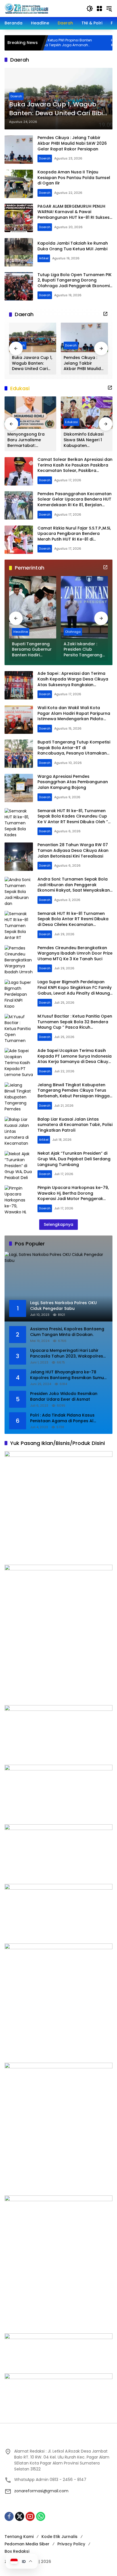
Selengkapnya (58, 1224)
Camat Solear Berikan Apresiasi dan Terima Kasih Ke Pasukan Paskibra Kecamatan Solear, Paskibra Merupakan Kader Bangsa (75, 468)
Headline (21, 632)
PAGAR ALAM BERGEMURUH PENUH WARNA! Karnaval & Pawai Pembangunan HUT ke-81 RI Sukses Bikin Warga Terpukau (74, 215)
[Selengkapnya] (105, 314)
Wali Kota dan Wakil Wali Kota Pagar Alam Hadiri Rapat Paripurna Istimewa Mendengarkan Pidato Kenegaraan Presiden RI (74, 716)
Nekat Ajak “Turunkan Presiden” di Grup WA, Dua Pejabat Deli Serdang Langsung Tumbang (74, 1159)
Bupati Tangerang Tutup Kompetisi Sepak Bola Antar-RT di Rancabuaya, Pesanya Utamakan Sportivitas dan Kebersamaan (74, 750)
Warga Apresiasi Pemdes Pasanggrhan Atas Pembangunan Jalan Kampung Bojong (73, 782)
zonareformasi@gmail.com (41, 2491)
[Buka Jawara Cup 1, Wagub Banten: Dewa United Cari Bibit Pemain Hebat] (33, 337)
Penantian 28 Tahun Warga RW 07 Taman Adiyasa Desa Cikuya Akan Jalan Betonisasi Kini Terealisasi (73, 850)
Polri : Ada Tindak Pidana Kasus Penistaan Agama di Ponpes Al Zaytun (62, 1418)
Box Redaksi (17, 2551)
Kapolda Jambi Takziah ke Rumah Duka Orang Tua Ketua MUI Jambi (73, 246)
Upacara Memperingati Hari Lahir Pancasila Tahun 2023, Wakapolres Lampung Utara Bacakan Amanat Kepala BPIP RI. (67, 1353)
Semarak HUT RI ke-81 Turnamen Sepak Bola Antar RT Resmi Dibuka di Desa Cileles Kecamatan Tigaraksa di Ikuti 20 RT (73, 922)
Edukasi (71, 422)
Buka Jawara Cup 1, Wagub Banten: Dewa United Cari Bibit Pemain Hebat (57, 109)
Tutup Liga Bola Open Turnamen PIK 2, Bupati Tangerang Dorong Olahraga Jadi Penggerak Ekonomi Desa (75, 283)
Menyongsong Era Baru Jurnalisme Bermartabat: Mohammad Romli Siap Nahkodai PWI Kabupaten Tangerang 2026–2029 (27, 440)
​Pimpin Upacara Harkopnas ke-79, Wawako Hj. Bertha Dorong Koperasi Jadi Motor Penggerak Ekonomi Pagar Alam (73, 1196)
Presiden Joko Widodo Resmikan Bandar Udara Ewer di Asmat (64, 1397)
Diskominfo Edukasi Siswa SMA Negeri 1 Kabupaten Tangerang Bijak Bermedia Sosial (83, 440)
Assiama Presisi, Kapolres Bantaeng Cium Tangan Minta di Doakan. (67, 1332)
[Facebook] (9, 2516)
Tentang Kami (19, 2537)
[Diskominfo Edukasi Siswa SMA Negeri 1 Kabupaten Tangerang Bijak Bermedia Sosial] (87, 413)
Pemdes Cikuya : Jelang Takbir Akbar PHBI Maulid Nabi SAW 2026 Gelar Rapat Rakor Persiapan (72, 143)
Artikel (44, 258)
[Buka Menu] (99, 9)
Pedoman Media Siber (27, 2544)
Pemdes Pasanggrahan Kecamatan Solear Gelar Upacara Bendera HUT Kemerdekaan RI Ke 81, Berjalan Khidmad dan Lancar (75, 502)
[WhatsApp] (41, 2516)
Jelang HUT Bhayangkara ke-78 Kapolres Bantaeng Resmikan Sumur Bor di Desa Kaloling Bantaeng (68, 1375)
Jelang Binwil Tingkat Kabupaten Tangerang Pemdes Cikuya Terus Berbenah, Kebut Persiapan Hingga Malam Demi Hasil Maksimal (74, 1093)
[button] (90, 9)
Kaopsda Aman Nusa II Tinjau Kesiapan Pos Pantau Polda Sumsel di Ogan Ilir (74, 177)
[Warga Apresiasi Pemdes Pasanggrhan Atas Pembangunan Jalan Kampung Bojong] (19, 788)
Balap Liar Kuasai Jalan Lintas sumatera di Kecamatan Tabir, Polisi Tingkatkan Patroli (75, 1125)
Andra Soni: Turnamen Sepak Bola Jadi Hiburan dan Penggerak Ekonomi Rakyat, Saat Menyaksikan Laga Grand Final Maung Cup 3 (74, 887)
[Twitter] (20, 2516)
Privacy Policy (71, 2544)
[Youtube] (30, 2516)
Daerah (16, 96)
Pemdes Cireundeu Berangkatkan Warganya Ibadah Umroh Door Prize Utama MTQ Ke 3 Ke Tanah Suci (75, 953)
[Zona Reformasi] (43, 8)
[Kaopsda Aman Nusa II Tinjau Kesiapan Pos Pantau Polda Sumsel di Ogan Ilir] (19, 184)
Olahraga (73, 632)
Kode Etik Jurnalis (59, 2537)
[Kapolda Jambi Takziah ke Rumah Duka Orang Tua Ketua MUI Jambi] (19, 252)
